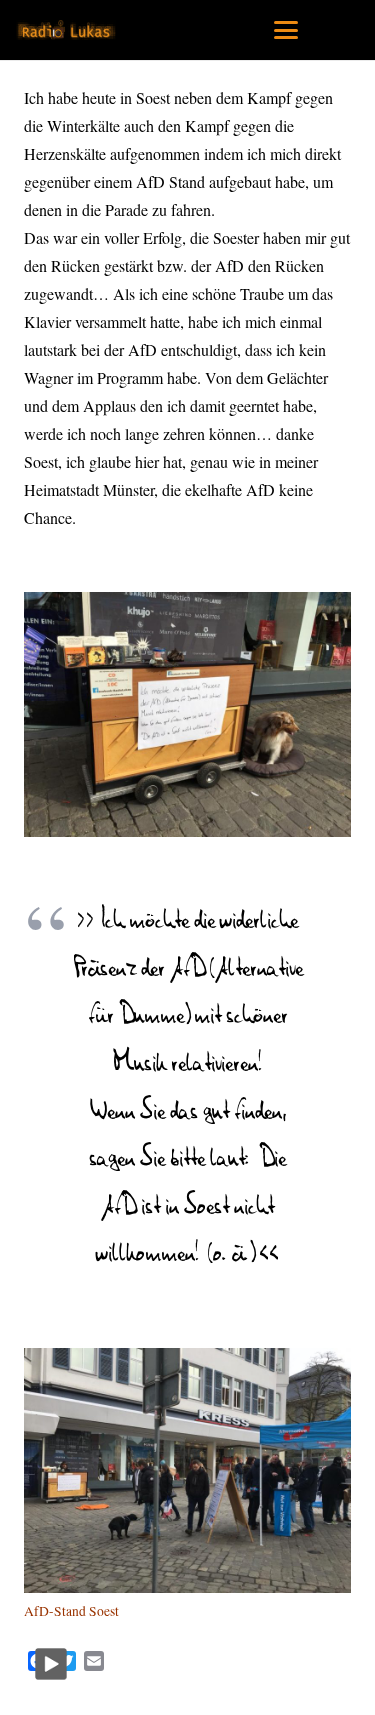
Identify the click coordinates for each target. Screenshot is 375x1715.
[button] (286, 30)
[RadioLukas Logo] (66, 30)
